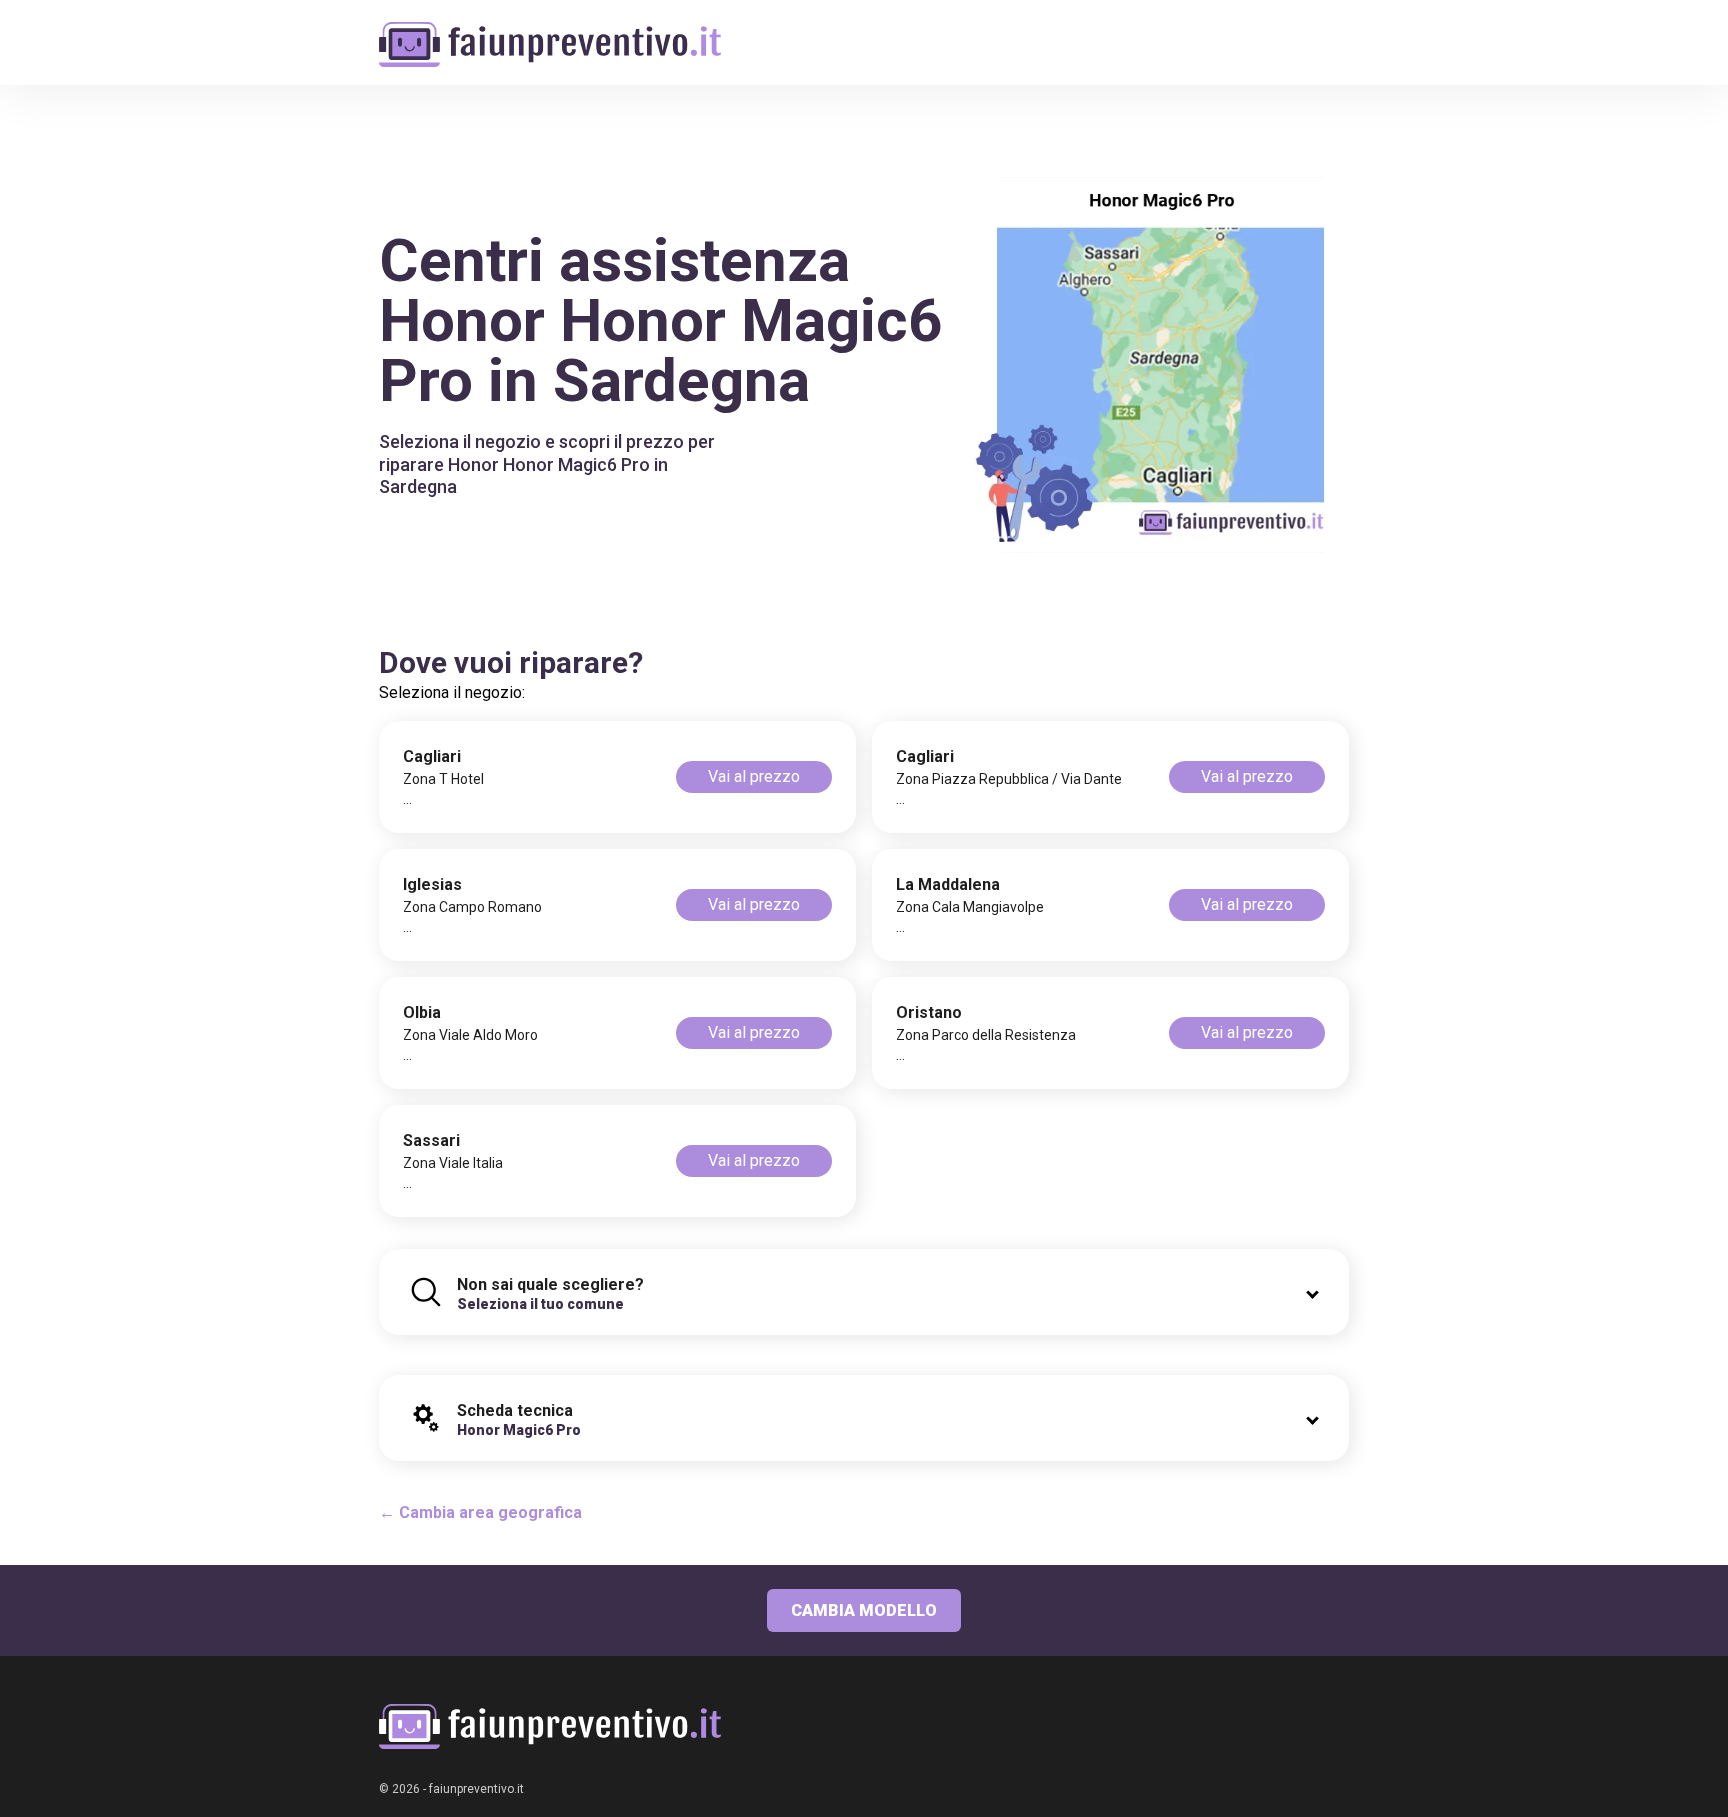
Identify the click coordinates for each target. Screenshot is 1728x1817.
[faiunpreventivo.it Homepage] (550, 1726)
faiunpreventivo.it (476, 1789)
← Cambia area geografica (480, 1512)
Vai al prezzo (754, 776)
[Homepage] (550, 32)
